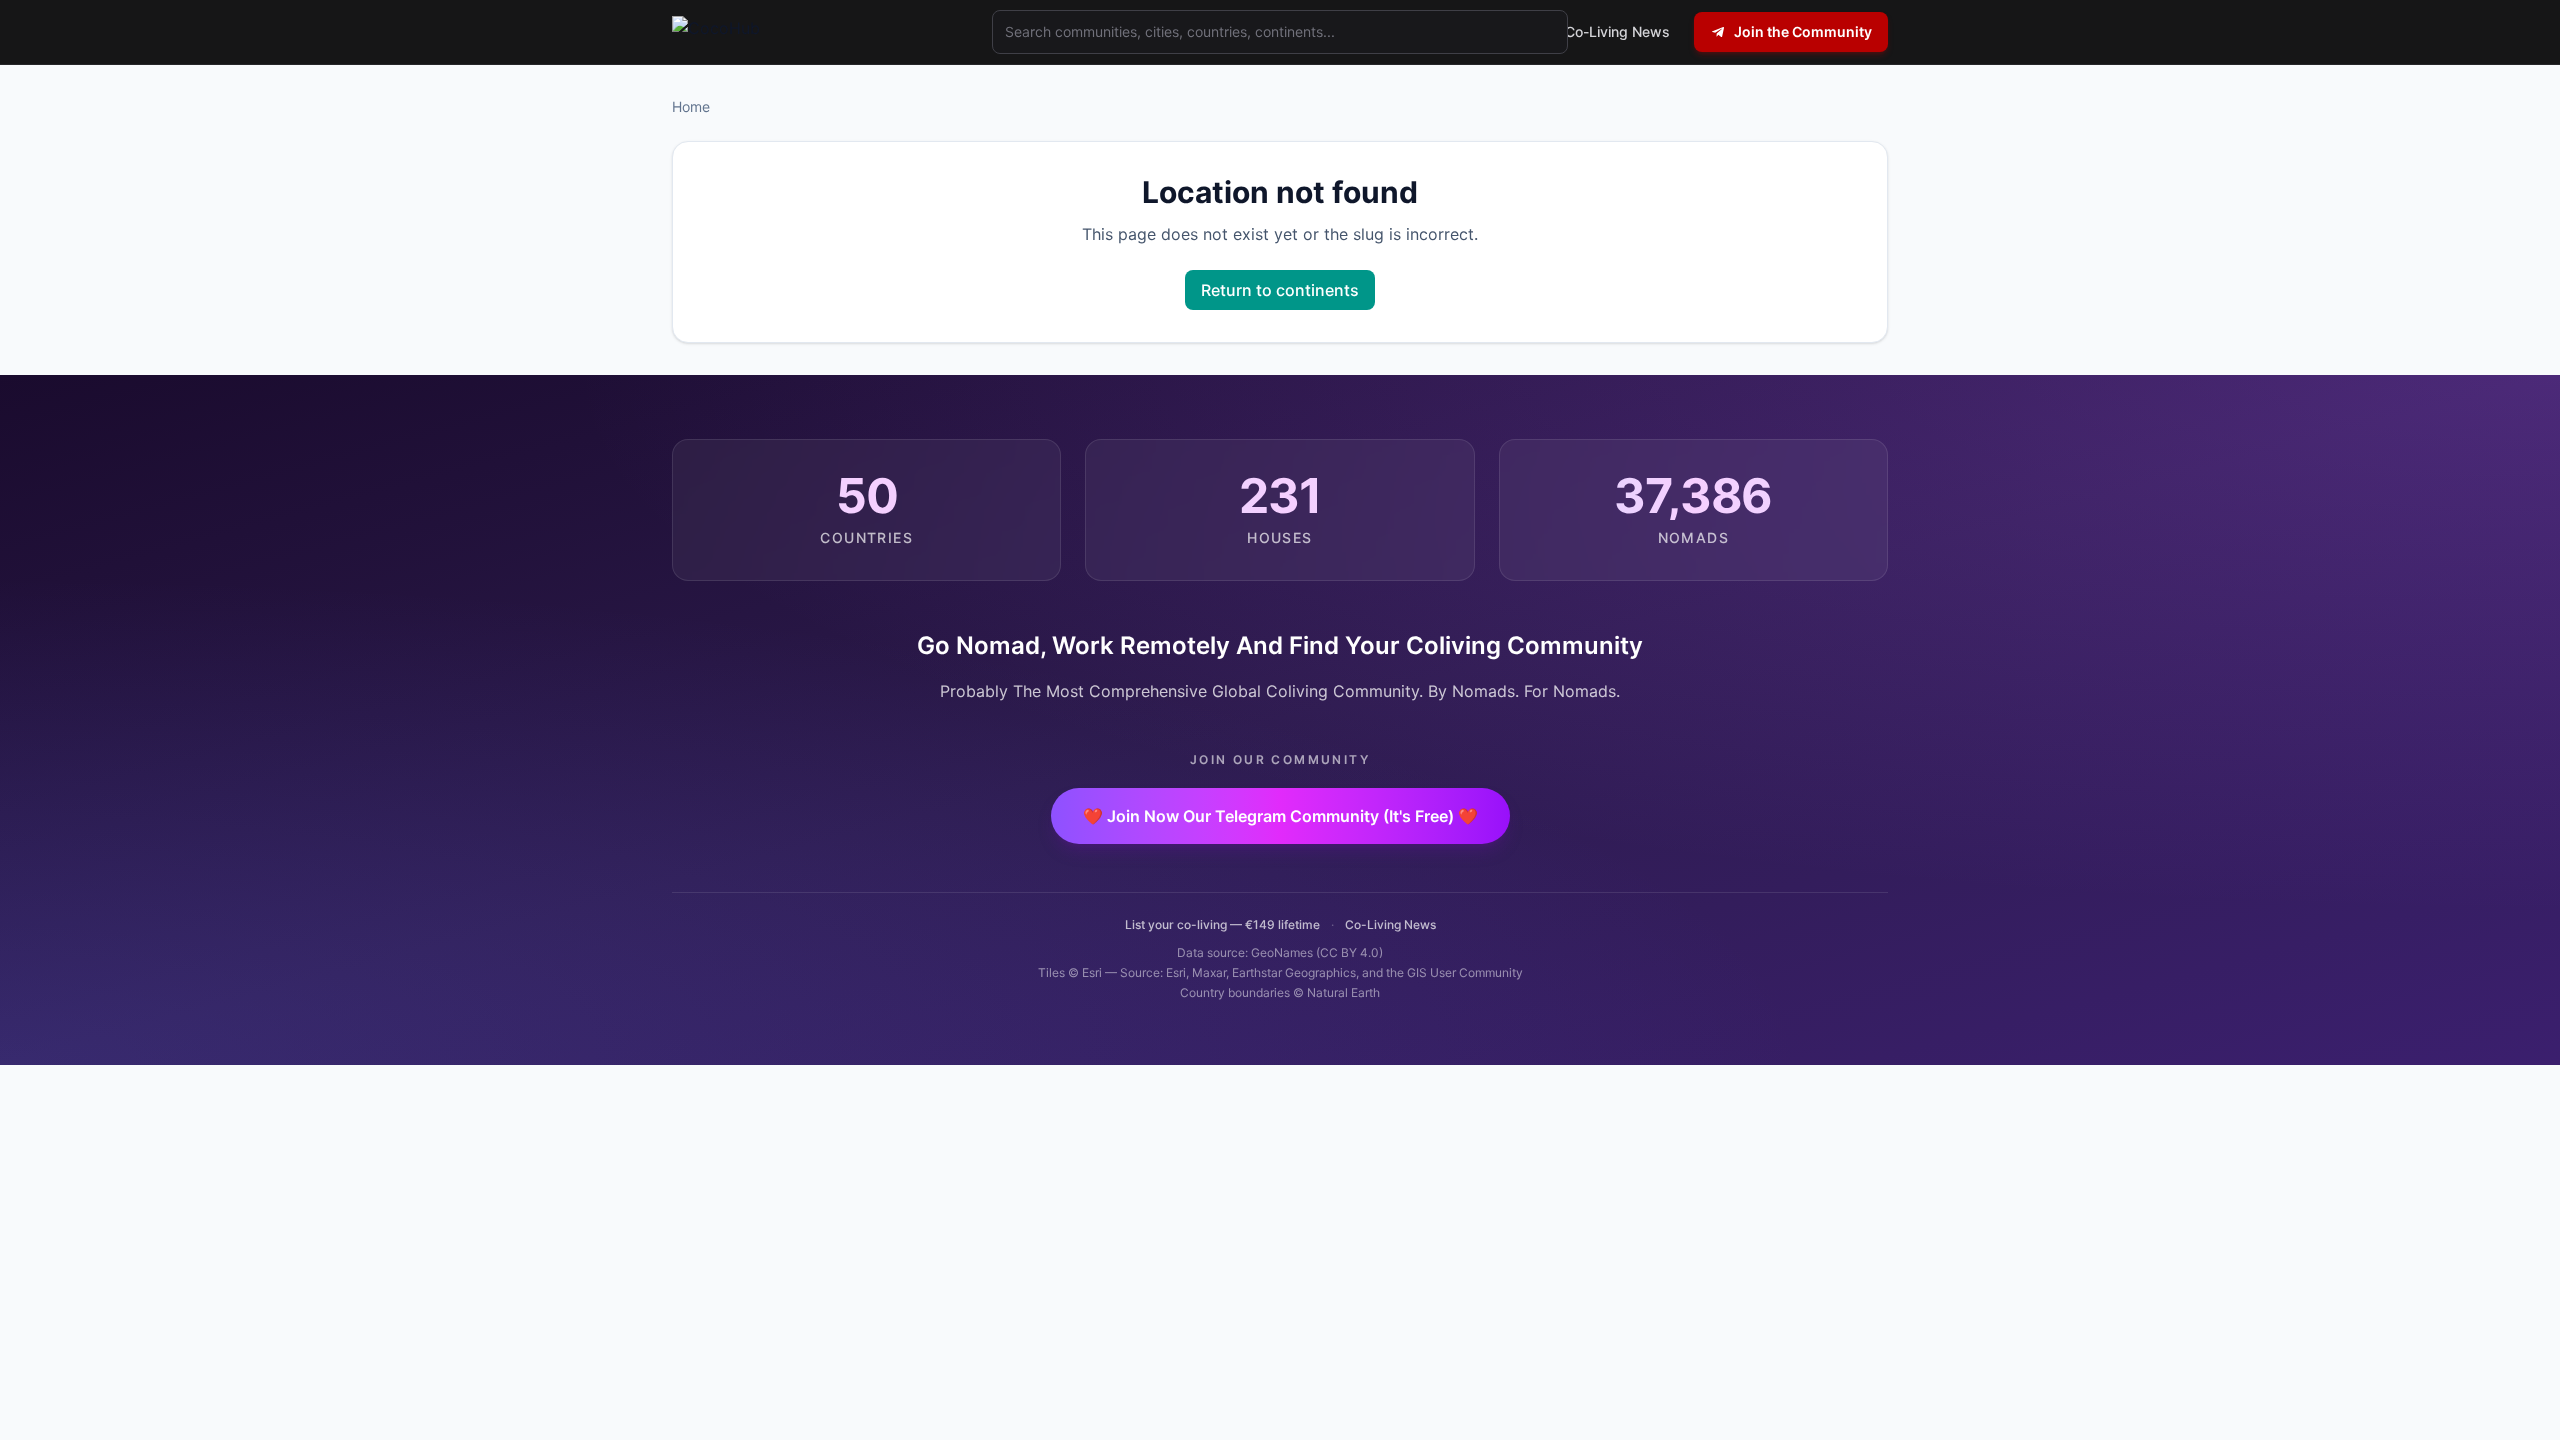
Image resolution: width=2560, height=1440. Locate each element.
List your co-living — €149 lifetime (1222, 924)
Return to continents (1280, 290)
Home (691, 106)
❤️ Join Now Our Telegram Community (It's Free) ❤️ (1280, 816)
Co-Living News (1390, 924)
